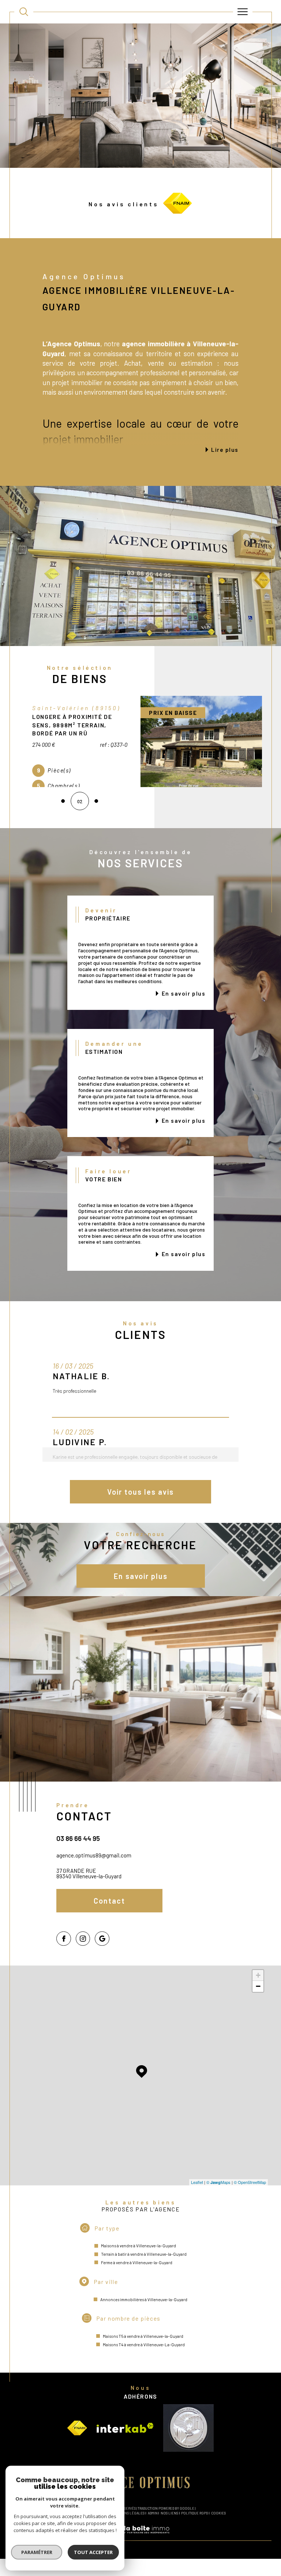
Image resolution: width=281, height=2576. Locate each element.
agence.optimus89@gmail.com (94, 1855)
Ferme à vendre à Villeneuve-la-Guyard (137, 2263)
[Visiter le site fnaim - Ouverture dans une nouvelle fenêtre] (77, 2428)
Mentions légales (128, 2513)
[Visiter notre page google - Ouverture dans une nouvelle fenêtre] (102, 1939)
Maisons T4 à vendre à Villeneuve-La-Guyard (144, 2345)
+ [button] (258, 1975)
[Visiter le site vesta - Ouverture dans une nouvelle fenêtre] (188, 2428)
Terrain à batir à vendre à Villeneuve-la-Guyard (144, 2254)
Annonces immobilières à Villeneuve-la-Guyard (144, 2300)
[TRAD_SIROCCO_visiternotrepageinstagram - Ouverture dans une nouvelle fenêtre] (83, 1939)
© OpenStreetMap (250, 2182)
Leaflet (197, 2182)
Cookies (218, 2513)
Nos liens (169, 2513)
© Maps (218, 2182)
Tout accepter (93, 2552)
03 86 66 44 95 (78, 1838)
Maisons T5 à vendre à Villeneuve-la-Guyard (143, 2336)
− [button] (258, 1986)
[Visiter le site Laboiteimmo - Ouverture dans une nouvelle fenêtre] (140, 2537)
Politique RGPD (194, 2513)
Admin (153, 2513)
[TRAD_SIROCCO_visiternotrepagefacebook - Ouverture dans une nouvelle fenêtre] (64, 1939)
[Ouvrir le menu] (243, 12)
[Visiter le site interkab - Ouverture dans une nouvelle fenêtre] (125, 2428)
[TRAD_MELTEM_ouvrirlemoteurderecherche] (24, 12)
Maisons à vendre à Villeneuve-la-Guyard (138, 2246)
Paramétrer (37, 2552)
